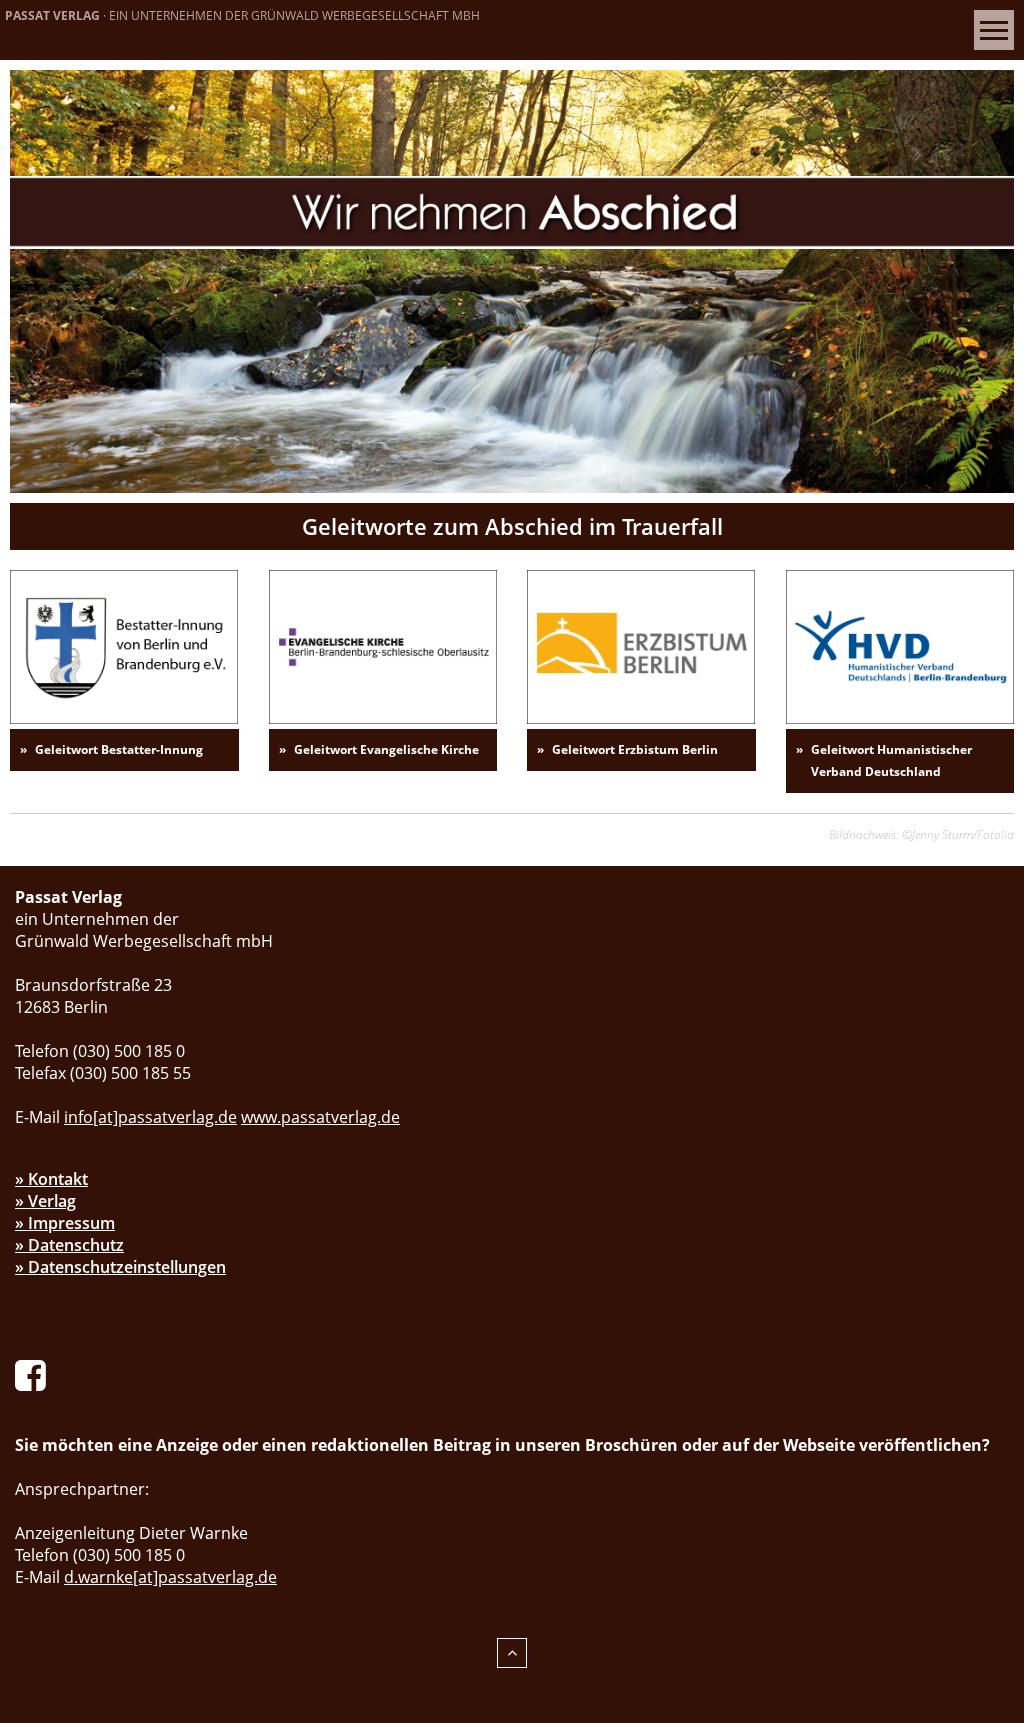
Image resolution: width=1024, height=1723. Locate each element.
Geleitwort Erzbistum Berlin (635, 749)
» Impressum (65, 1223)
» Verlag (45, 1201)
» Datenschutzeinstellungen (120, 1267)
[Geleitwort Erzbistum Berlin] (641, 645)
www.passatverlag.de (320, 1117)
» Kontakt (51, 1179)
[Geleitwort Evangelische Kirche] (383, 645)
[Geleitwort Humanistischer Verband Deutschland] (900, 645)
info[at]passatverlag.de (150, 1117)
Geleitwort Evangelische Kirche (386, 749)
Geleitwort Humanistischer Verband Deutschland (891, 760)
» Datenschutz (69, 1245)
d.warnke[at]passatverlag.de (170, 1577)
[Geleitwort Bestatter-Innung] (124, 645)
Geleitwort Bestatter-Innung (119, 749)
